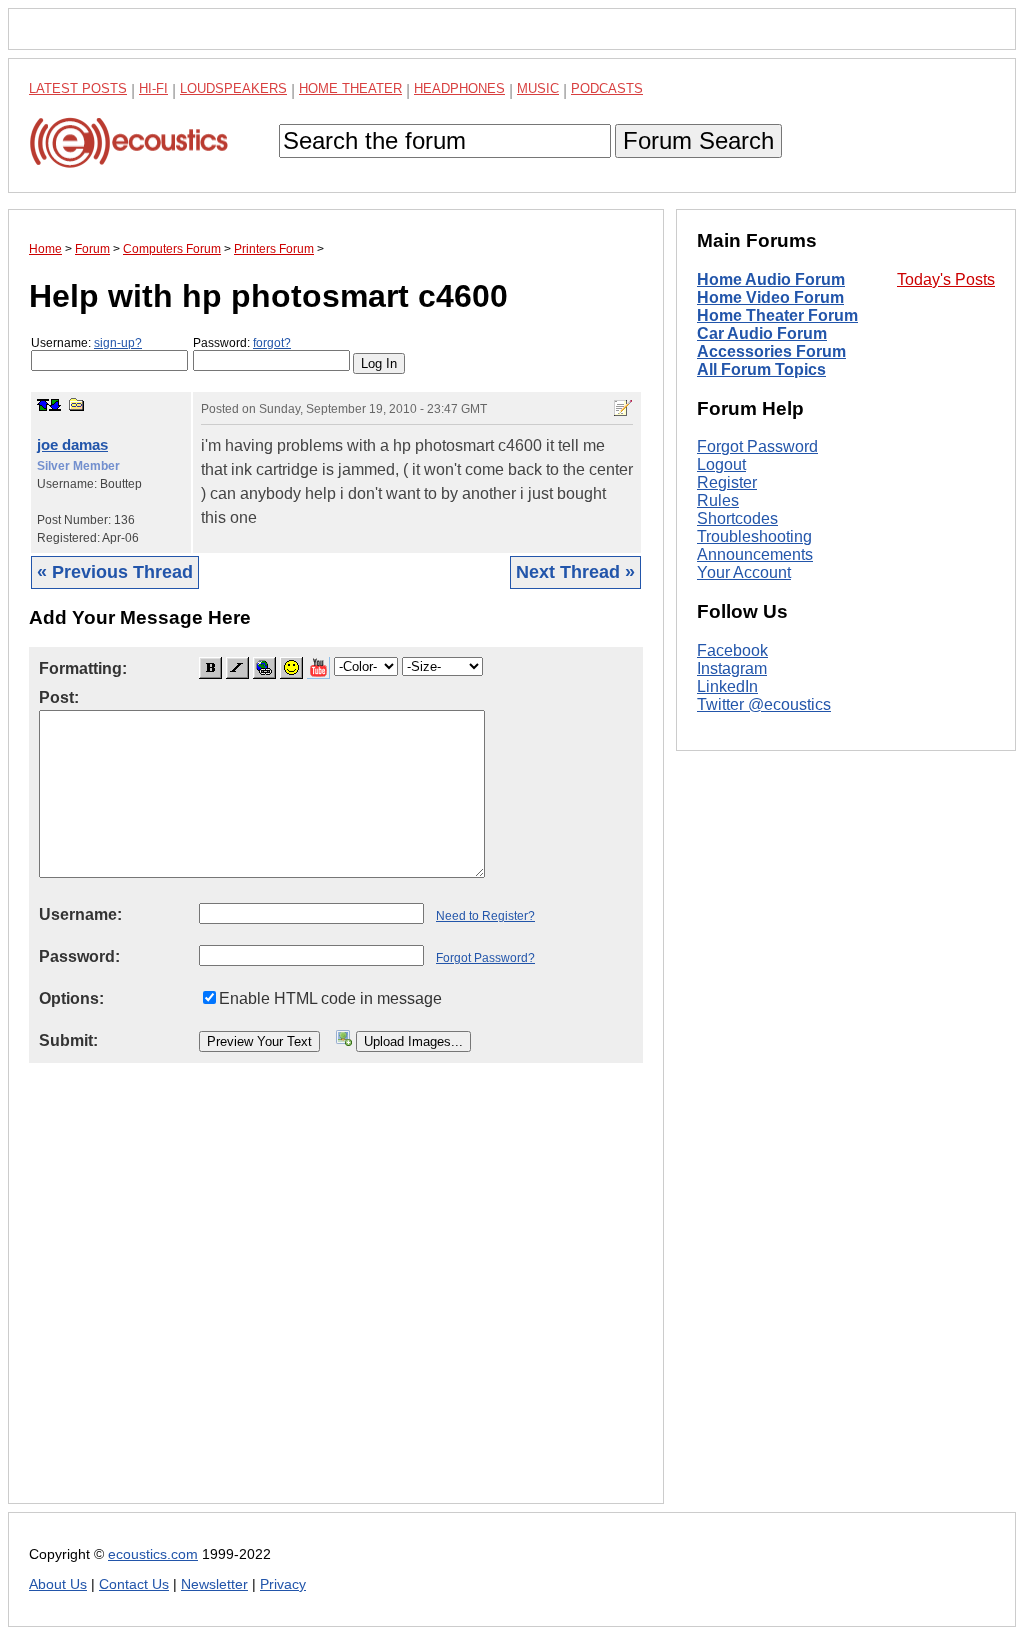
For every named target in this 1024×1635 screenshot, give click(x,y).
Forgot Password (757, 446)
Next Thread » (575, 572)
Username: (86, 343)
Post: (59, 697)
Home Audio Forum (771, 279)
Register (727, 482)
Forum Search (698, 140)
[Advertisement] (336, 1299)
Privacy (283, 1584)
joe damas (72, 444)
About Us (58, 1584)
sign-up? (118, 343)
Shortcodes (737, 518)
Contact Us (134, 1584)
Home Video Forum (770, 297)
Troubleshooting (754, 536)
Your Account (744, 572)
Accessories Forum (771, 351)
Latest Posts (78, 88)
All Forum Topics (761, 369)
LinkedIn (727, 686)
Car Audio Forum (762, 333)
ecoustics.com (153, 1554)
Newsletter (214, 1584)
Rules (718, 500)
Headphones (459, 88)
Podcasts (607, 88)
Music (538, 88)
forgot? (272, 343)
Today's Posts (946, 279)
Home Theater (350, 88)
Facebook (732, 650)
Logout (721, 464)
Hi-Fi (153, 88)
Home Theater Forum (777, 315)
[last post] (55, 405)
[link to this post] (77, 404)
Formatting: (83, 668)
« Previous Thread (115, 572)
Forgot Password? (485, 958)
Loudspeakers (233, 88)
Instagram (732, 668)
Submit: (68, 1040)
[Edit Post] (623, 408)
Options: (71, 998)
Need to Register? (485, 916)
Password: (242, 343)
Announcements (755, 554)
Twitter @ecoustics (764, 704)
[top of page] (43, 405)
